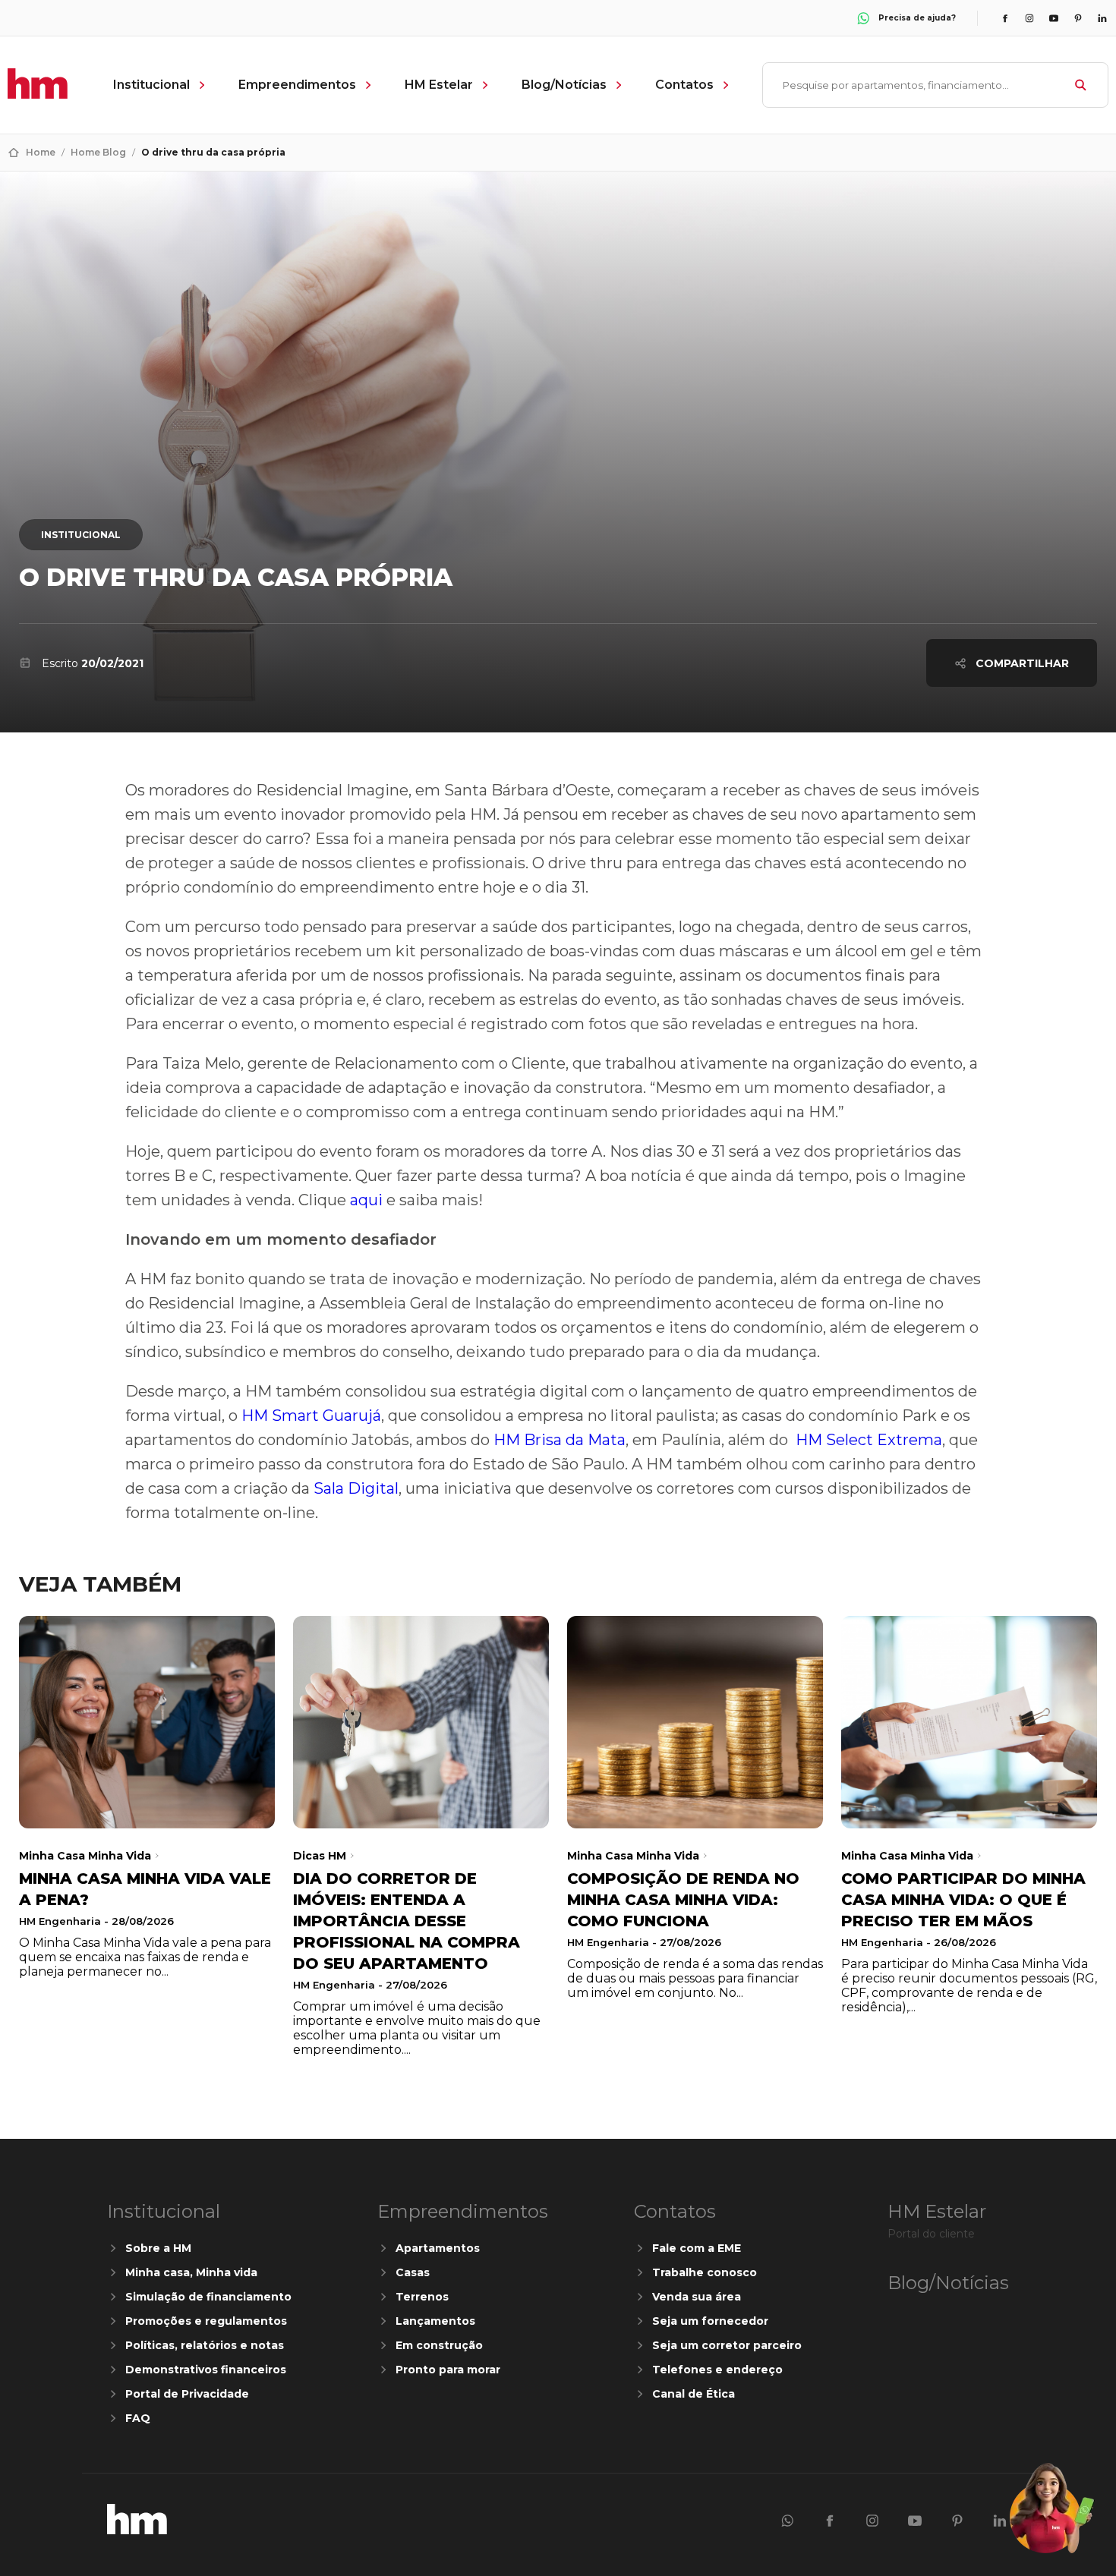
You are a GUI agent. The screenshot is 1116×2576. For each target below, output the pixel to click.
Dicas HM (320, 1856)
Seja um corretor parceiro (727, 2345)
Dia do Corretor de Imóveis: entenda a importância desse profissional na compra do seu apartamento (407, 1921)
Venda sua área (697, 2297)
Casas (413, 2272)
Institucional (151, 85)
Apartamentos (438, 2248)
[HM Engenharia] (38, 94)
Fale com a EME (697, 2248)
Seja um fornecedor (710, 2321)
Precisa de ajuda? (917, 18)
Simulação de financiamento (208, 2297)
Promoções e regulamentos (206, 2321)
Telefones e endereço (717, 2370)
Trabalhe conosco (705, 2272)
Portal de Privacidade (187, 2394)
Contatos (684, 85)
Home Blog (98, 152)
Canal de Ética (694, 2394)
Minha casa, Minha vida (191, 2272)
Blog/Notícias (564, 85)
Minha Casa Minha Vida (85, 1856)
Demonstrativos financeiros (206, 2370)
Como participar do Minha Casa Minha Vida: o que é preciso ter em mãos (963, 1900)
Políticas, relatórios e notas (205, 2345)
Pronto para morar (448, 2370)
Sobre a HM (158, 2248)
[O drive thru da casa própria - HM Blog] (137, 2530)
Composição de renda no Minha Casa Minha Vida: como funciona (683, 1900)
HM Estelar (439, 85)
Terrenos (422, 2297)
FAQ (138, 2418)
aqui (366, 1200)
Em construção (439, 2345)
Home (41, 152)
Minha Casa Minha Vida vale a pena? (145, 1889)
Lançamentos (435, 2321)
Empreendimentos (297, 85)
